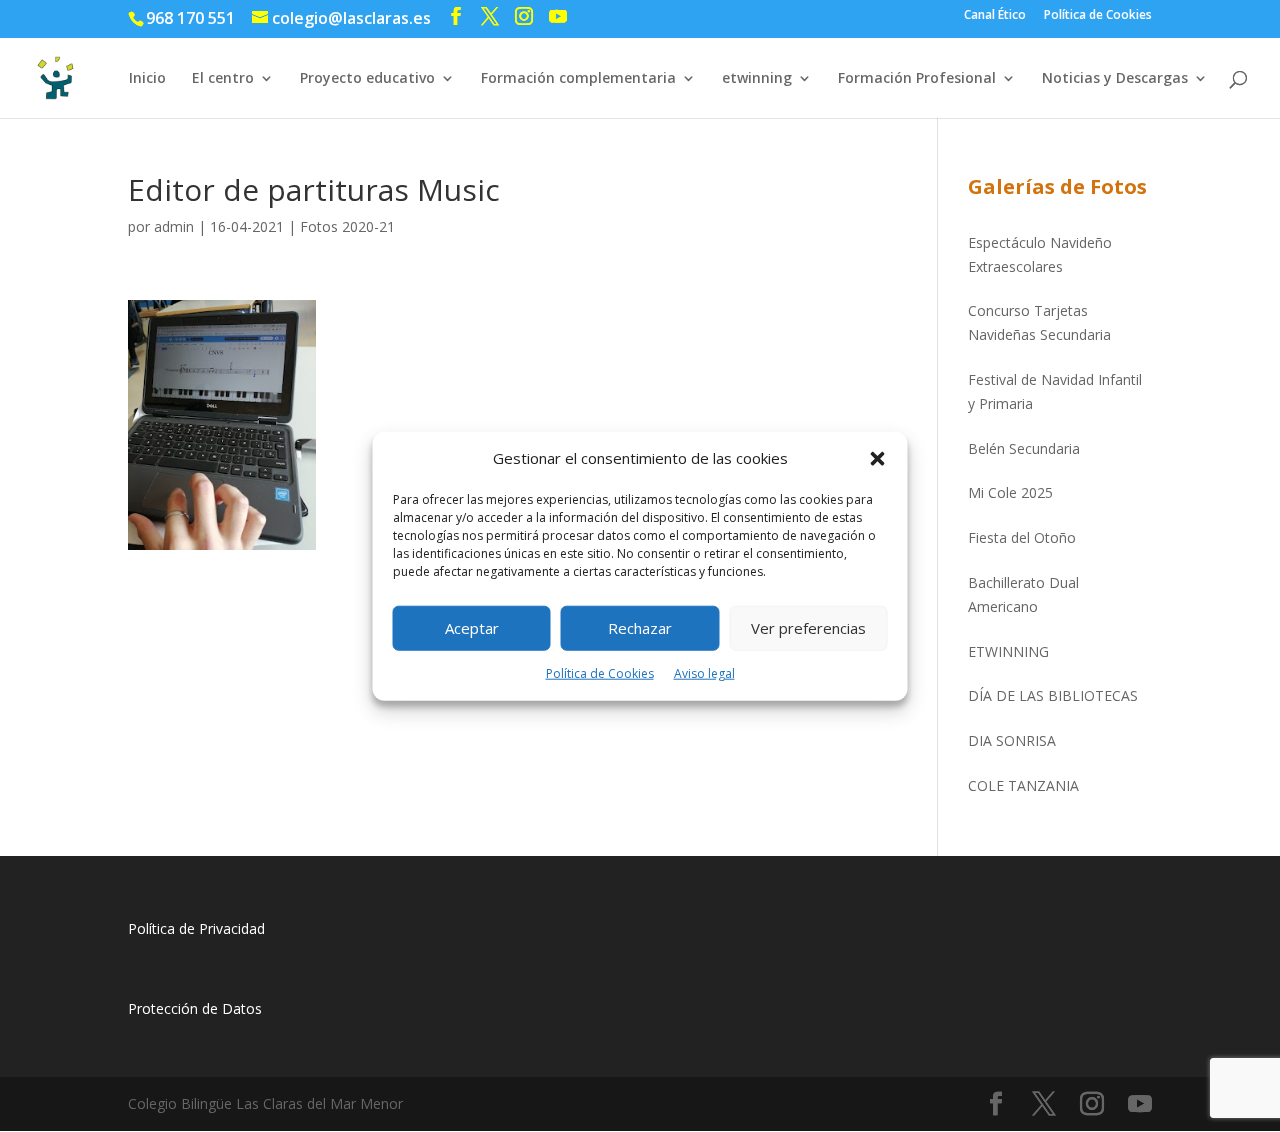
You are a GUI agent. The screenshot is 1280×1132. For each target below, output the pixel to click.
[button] (878, 459)
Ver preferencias (808, 628)
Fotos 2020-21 (347, 226)
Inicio (147, 79)
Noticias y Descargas (1115, 79)
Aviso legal (704, 673)
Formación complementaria (578, 79)
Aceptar (472, 628)
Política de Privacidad (196, 928)
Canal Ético (995, 16)
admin (174, 226)
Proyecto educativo (367, 79)
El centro (223, 79)
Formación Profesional (917, 79)
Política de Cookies (600, 673)
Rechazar (640, 628)
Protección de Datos (195, 1008)
